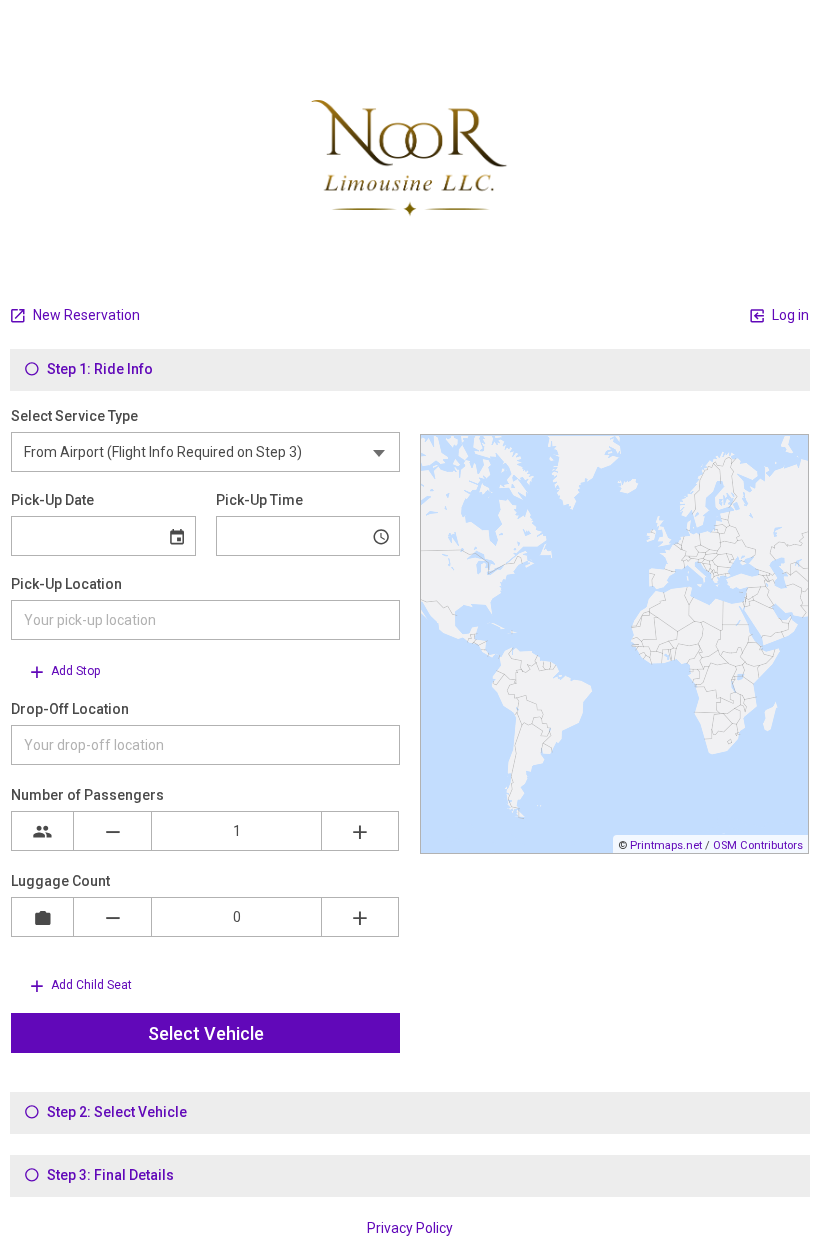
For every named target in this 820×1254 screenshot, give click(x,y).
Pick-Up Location (66, 584)
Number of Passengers (87, 795)
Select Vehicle (206, 1033)
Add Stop (74, 671)
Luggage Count (60, 881)
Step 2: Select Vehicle (115, 1112)
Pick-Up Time (259, 500)
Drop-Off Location (70, 709)
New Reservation (85, 315)
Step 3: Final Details (109, 1175)
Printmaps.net (666, 845)
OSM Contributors (758, 845)
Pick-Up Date (52, 500)
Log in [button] (789, 315)
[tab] (410, 370)
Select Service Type (74, 416)
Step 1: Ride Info (98, 369)
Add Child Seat (90, 985)
